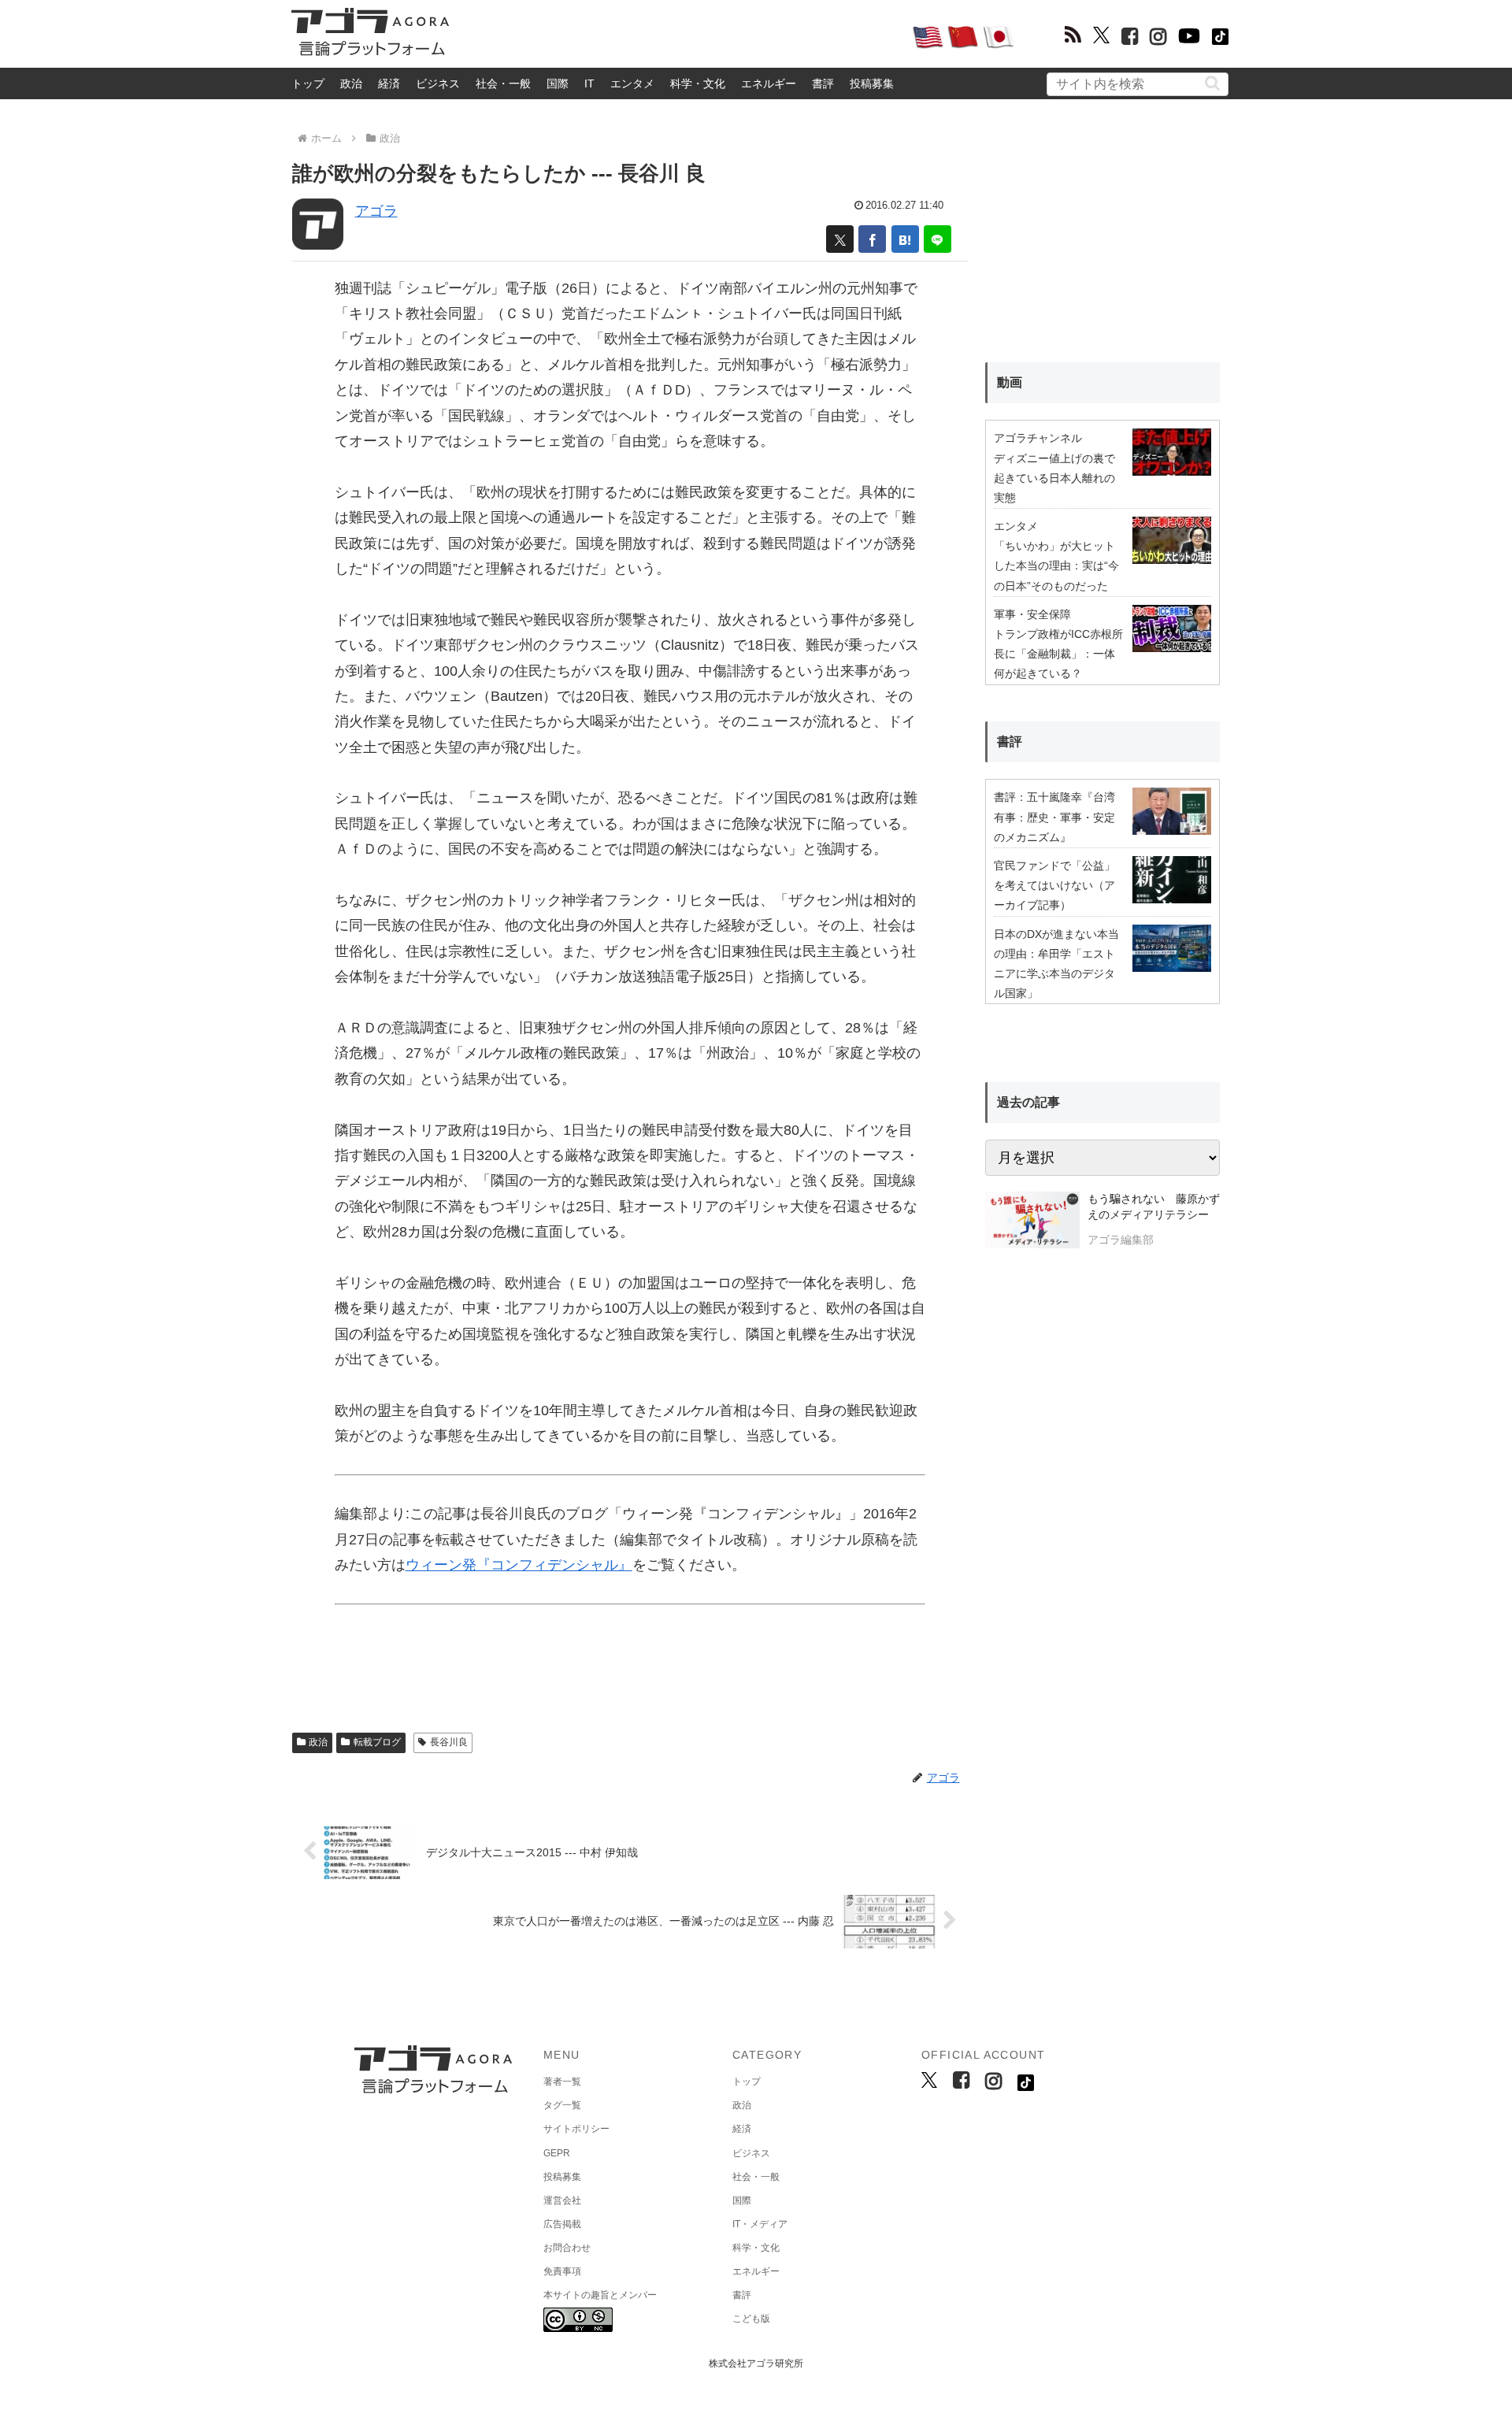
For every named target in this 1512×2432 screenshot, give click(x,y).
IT (589, 83)
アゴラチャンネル (1038, 438)
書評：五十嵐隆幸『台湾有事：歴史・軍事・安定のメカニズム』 (1054, 817)
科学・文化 (698, 83)
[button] (1212, 83)
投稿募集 (872, 83)
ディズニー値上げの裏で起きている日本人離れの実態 (1054, 478)
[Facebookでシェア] (872, 239)
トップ (308, 83)
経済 (389, 83)
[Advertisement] (680, 36)
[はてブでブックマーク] (905, 239)
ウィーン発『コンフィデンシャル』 (519, 1565)
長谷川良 (449, 1742)
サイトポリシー (576, 2129)
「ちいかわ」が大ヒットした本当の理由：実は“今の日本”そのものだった (1056, 565)
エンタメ (632, 83)
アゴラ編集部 (1121, 1240)
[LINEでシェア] (938, 239)
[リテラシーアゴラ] (1032, 1222)
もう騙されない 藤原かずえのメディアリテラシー (1154, 1207)
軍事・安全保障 (1032, 614)
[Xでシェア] (840, 239)
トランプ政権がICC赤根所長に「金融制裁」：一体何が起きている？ (1058, 654)
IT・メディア (760, 2224)
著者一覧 (562, 2082)
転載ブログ (377, 1742)
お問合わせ (567, 2248)
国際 (558, 83)
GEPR (557, 2153)
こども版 (751, 2319)
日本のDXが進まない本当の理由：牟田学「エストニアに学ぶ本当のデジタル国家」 (1056, 964)
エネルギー (769, 83)
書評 (823, 83)
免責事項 (562, 2271)
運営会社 (562, 2200)
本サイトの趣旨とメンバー (600, 2295)
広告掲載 (562, 2224)
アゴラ (376, 211)
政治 (351, 83)
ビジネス (438, 83)
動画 (1010, 382)
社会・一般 (503, 83)
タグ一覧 (562, 2105)
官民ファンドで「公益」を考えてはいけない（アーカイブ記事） (1054, 885)
